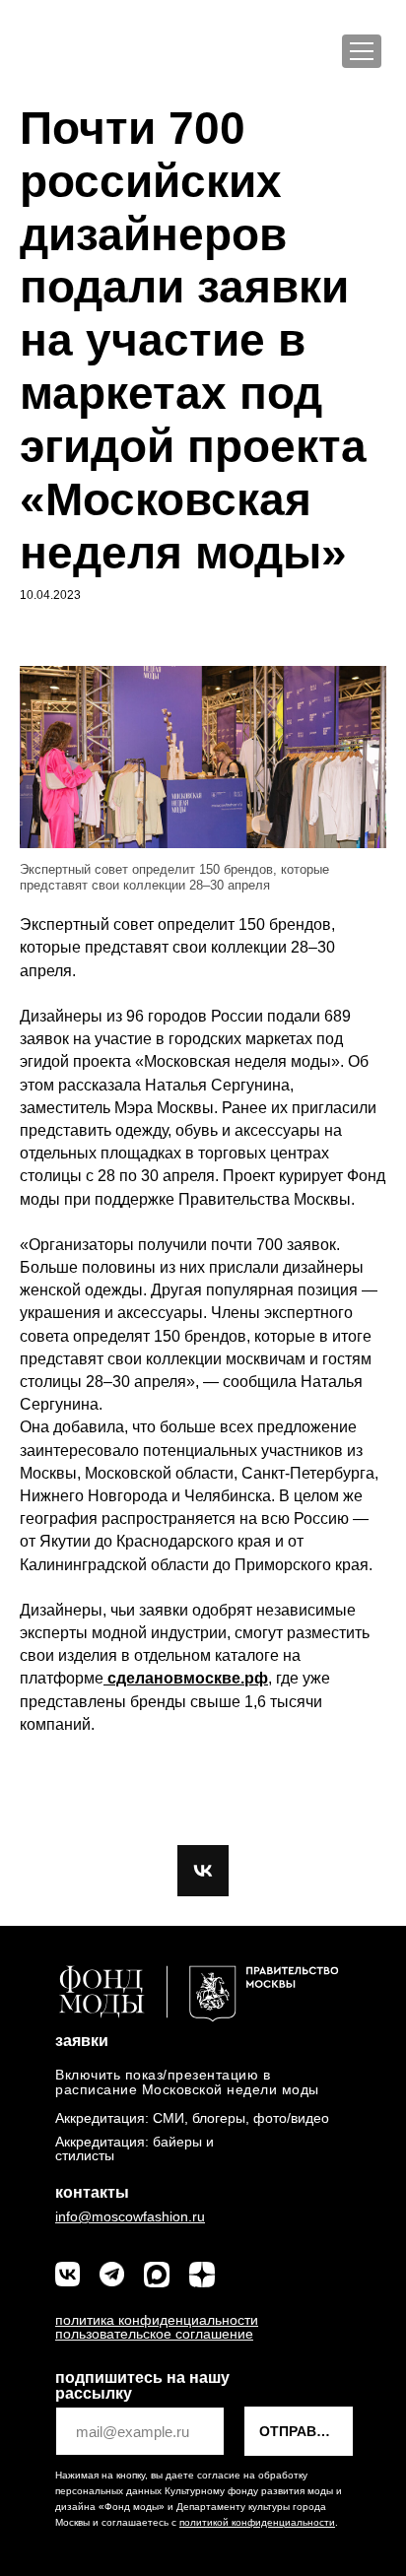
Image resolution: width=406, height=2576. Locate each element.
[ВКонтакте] (203, 1871)
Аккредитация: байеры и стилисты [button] (135, 2148)
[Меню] (362, 51)
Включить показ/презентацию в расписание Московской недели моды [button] (187, 2082)
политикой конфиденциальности (257, 2522)
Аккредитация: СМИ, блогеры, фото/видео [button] (192, 2118)
